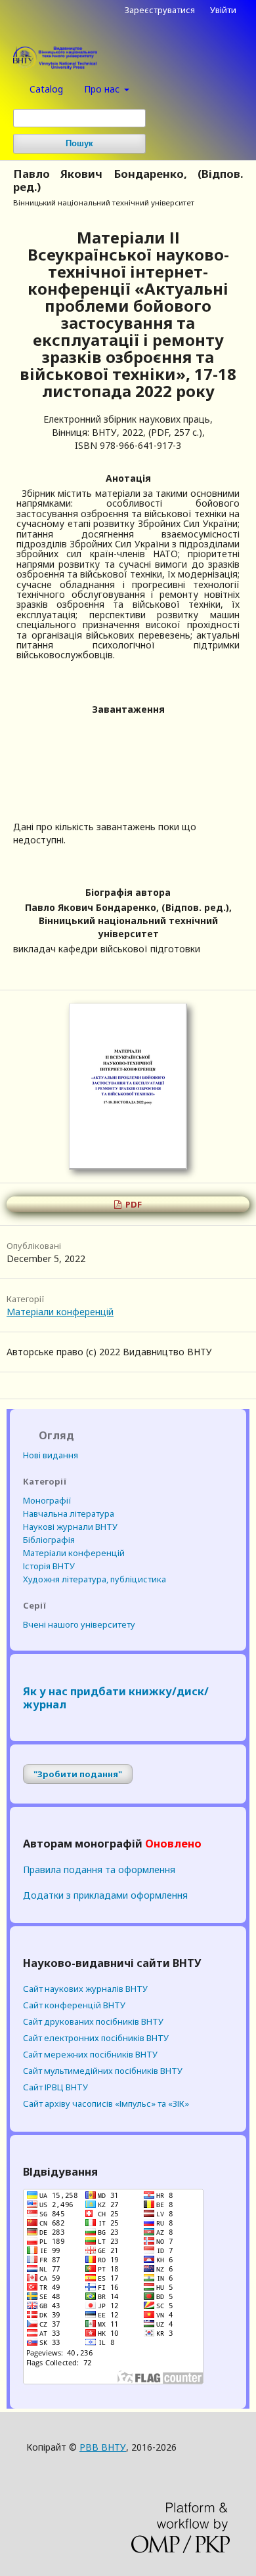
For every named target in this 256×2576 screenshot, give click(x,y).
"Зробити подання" (78, 1774)
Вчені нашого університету (79, 1624)
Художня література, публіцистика (95, 1579)
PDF (133, 1204)
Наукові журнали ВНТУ (70, 1527)
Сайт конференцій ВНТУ (74, 2005)
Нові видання (51, 1455)
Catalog (46, 89)
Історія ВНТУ (49, 1566)
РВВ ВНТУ (103, 2447)
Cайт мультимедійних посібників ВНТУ (103, 2071)
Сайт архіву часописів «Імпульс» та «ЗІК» (106, 2103)
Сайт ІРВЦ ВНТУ (55, 2087)
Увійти (223, 10)
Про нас (103, 89)
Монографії (47, 1500)
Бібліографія (49, 1540)
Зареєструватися (160, 10)
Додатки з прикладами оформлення (105, 1895)
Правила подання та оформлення (99, 1869)
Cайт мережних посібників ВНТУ (90, 2054)
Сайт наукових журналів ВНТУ (85, 1989)
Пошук (79, 143)
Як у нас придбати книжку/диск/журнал (116, 1698)
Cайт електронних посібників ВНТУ (96, 2038)
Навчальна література (69, 1513)
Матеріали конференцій (60, 1312)
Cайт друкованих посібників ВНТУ (93, 2021)
